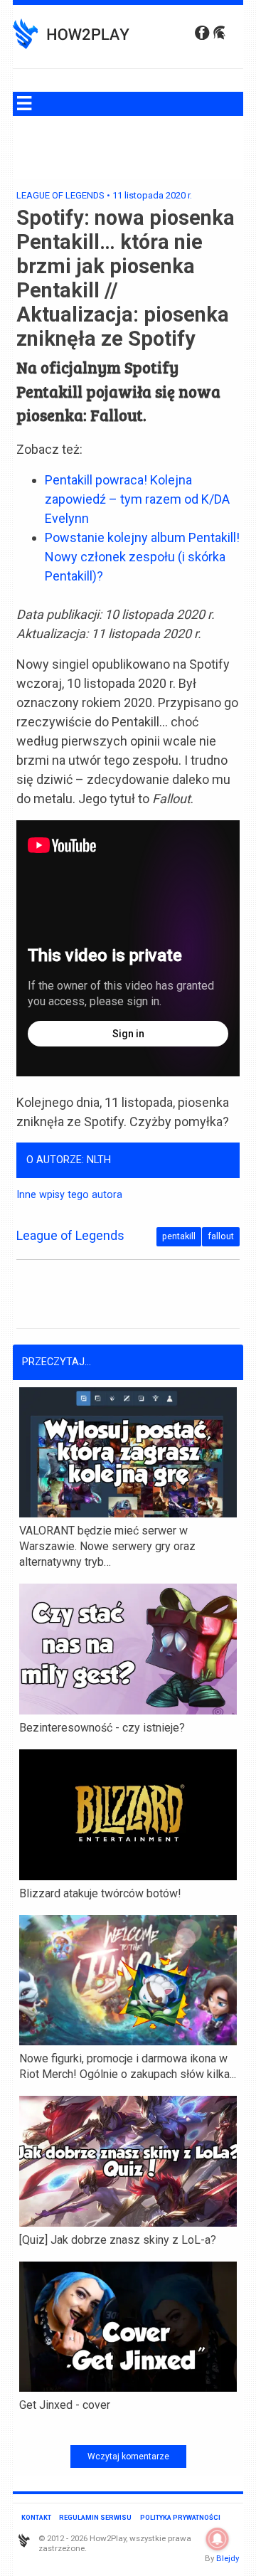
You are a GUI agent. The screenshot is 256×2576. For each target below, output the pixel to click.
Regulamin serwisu (95, 2517)
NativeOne (128, 2428)
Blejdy (228, 2558)
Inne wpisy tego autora (69, 1195)
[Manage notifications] (218, 2539)
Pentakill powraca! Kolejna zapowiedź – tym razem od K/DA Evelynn (137, 499)
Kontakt (36, 2517)
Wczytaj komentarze (128, 2456)
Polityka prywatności (180, 2517)
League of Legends (60, 195)
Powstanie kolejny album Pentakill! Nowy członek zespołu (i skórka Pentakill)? (142, 557)
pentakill (179, 1236)
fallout (221, 1236)
